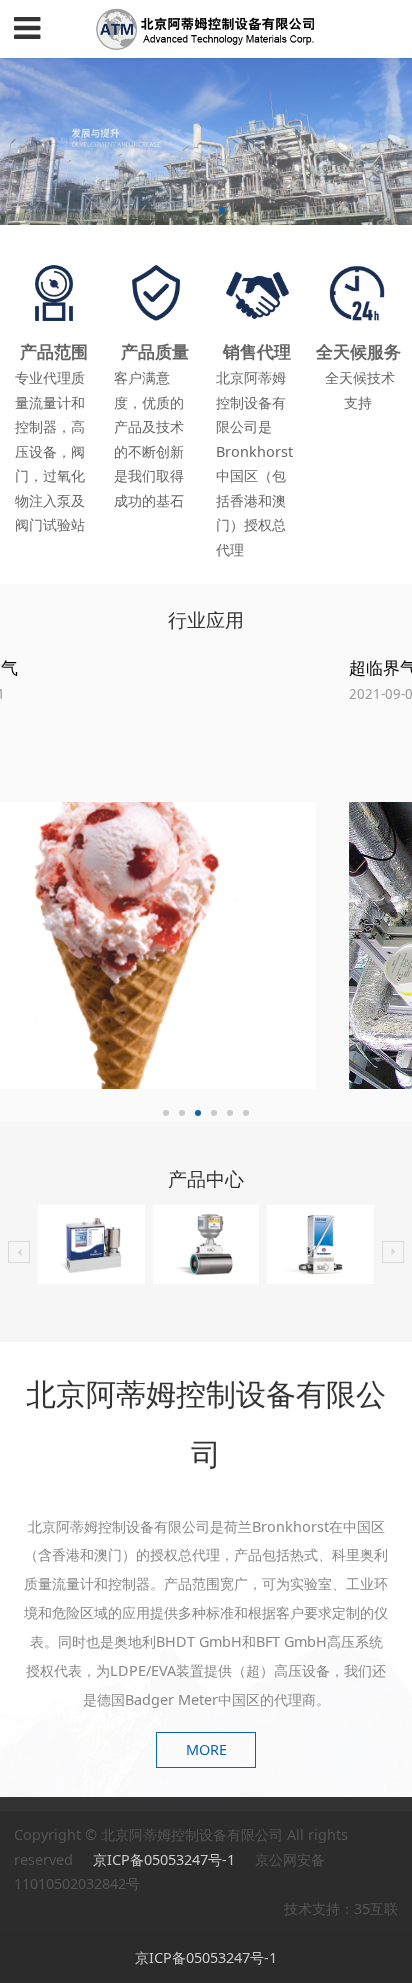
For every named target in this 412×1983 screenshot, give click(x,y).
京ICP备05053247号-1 (166, 1859)
